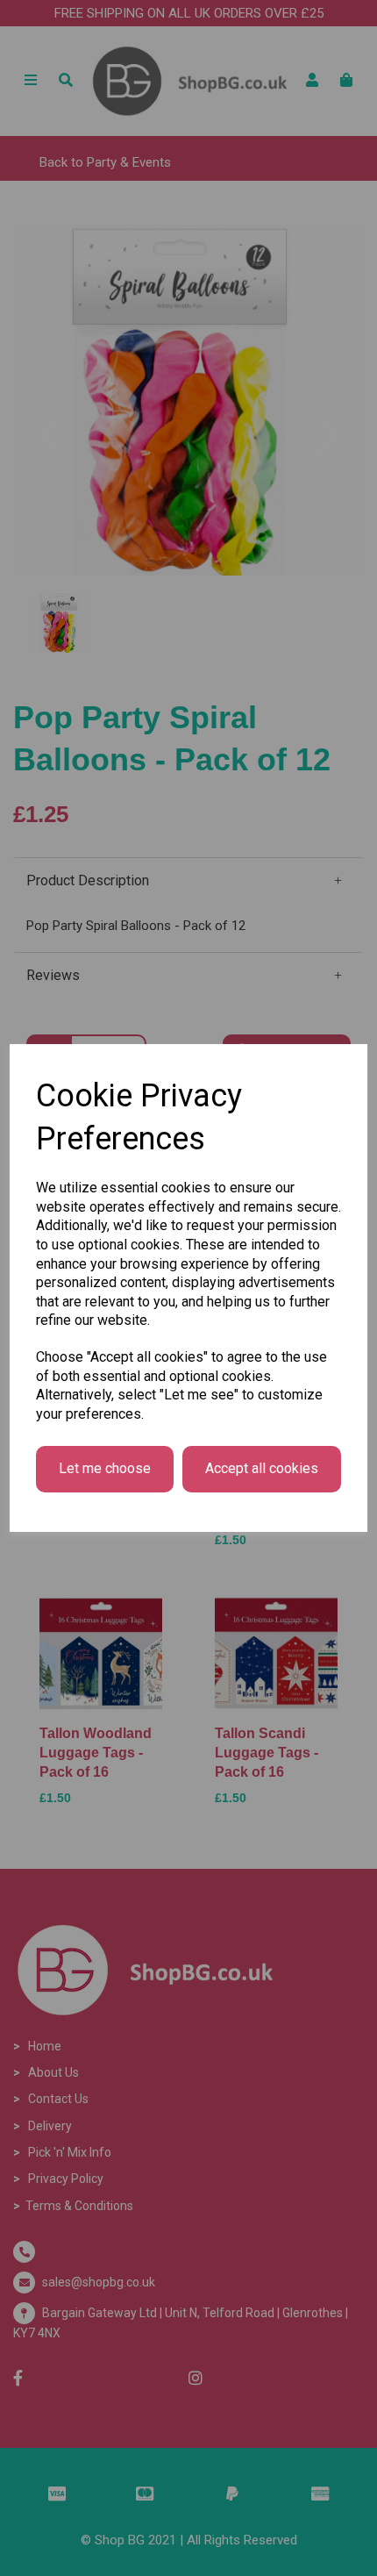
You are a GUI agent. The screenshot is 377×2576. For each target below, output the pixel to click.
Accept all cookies (262, 1468)
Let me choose (105, 1468)
